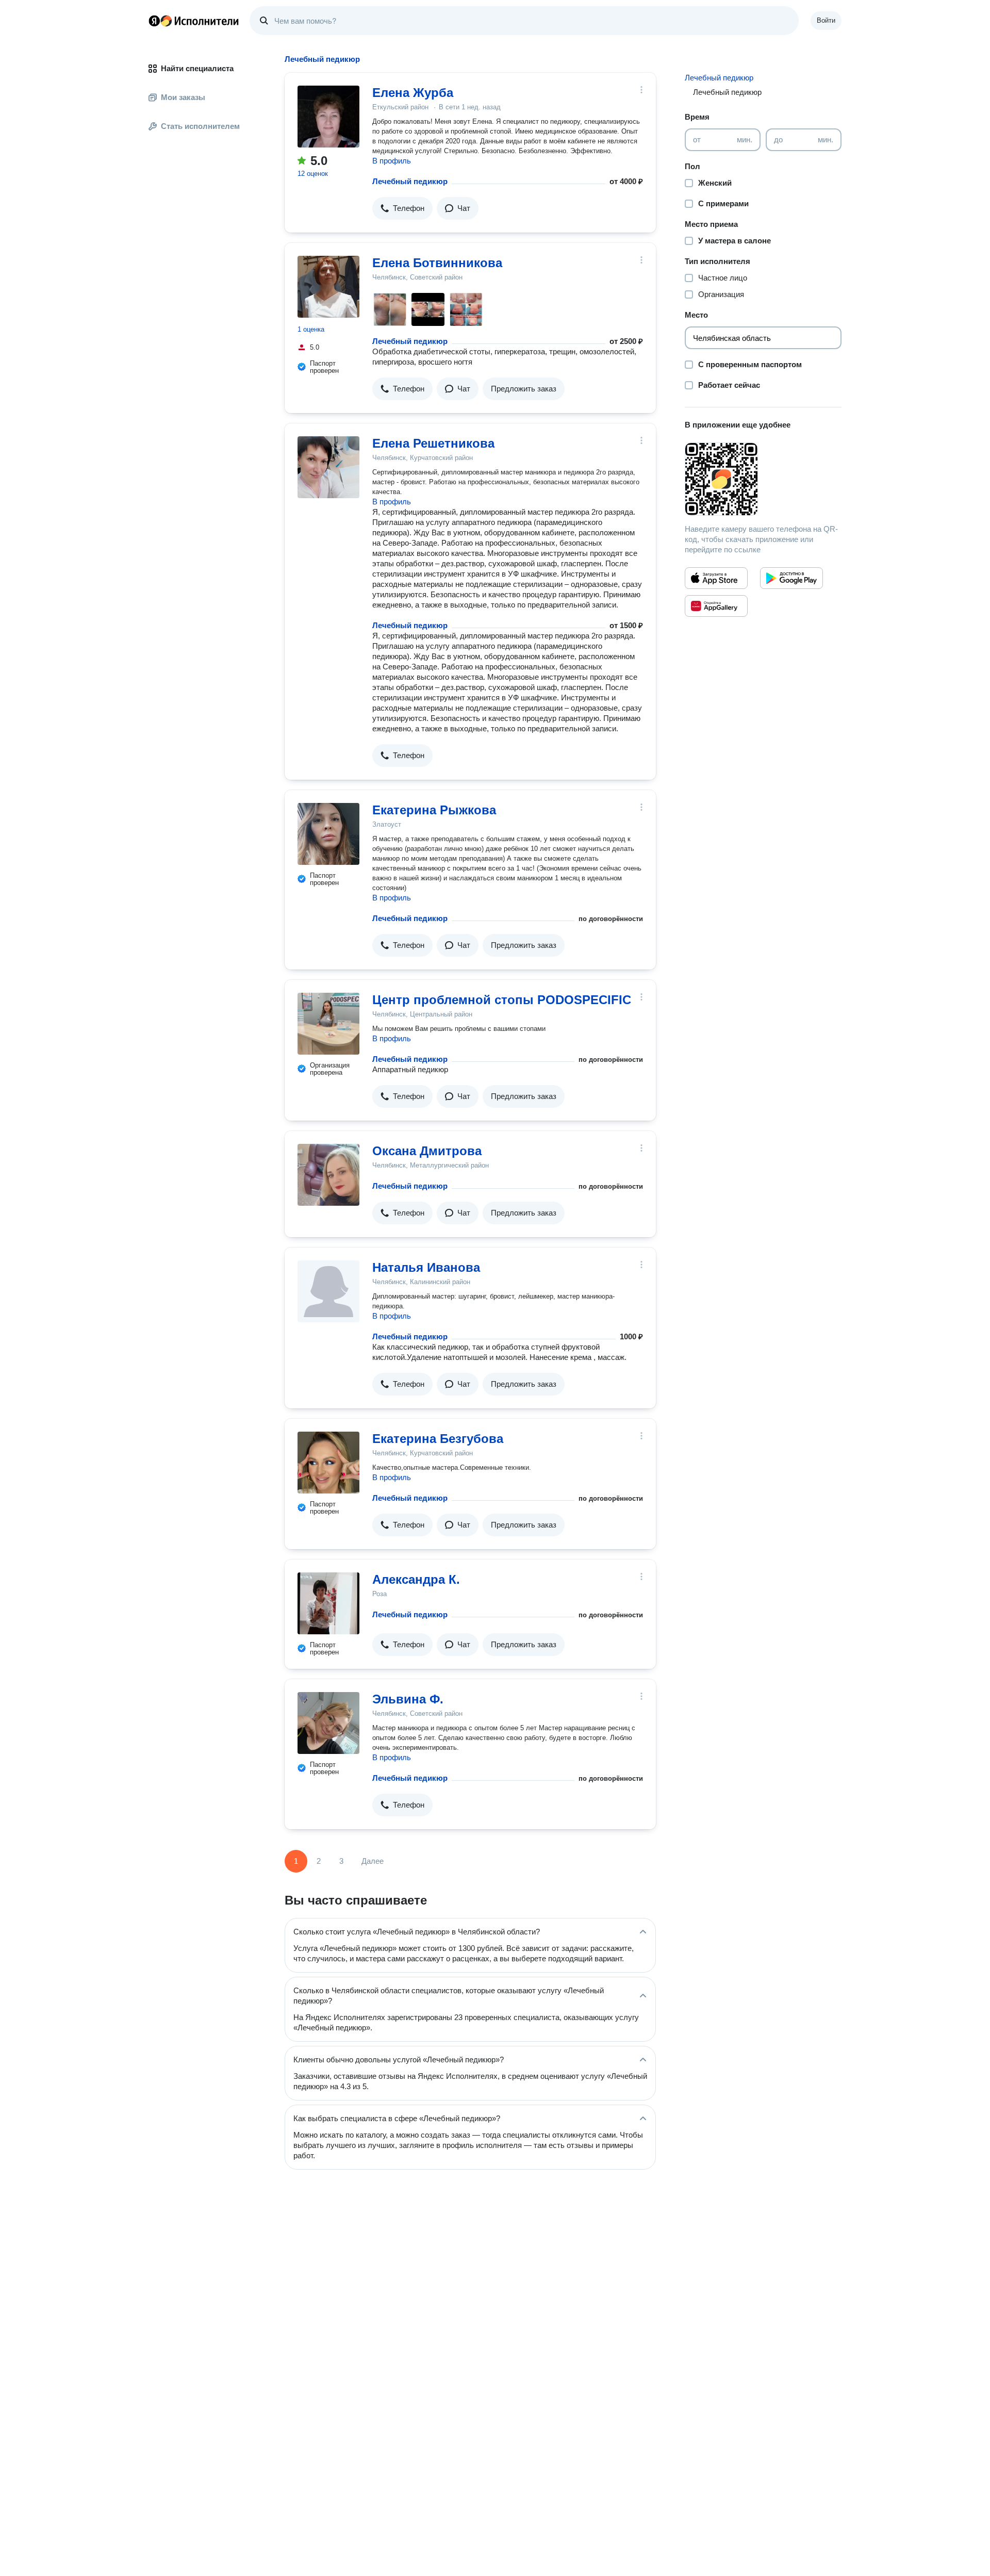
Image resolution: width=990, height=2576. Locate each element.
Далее (373, 1861)
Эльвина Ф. (408, 1699)
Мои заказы (183, 97)
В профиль (392, 161)
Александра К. (416, 1579)
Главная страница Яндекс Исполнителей (194, 21)
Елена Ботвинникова (437, 263)
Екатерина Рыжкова (434, 810)
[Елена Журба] (328, 117)
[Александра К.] (328, 1603)
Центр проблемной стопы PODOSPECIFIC (502, 1000)
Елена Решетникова (433, 443)
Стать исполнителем (200, 126)
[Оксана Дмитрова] (328, 1175)
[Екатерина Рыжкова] (328, 834)
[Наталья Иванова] (328, 1291)
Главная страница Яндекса (154, 21)
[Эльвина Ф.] (328, 1723)
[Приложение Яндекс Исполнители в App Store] (716, 578)
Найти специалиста (197, 68)
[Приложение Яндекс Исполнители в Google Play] (791, 578)
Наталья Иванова (426, 1267)
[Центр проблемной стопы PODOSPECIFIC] (328, 1024)
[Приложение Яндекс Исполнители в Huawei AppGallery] (716, 606)
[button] (402, 208)
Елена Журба (413, 93)
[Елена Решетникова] (328, 467)
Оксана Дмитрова (427, 1151)
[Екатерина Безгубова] (328, 1463)
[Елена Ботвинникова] (328, 287)
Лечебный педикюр (410, 181)
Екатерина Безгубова (438, 1439)
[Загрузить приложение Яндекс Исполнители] (763, 479)
